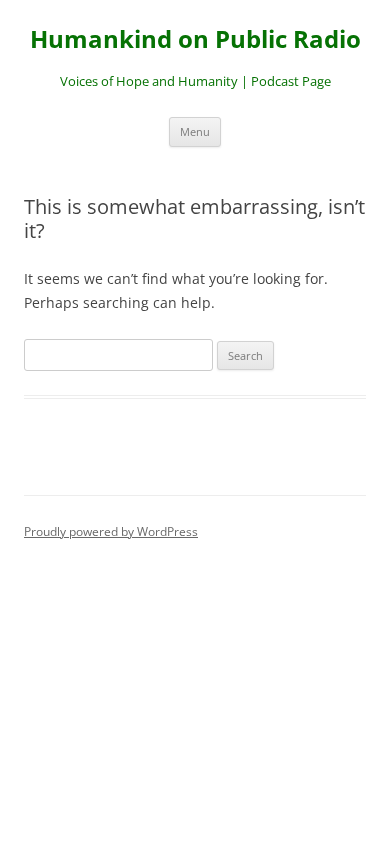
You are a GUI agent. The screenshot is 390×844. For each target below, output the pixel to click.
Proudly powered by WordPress (111, 531)
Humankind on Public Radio (195, 39)
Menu (195, 131)
